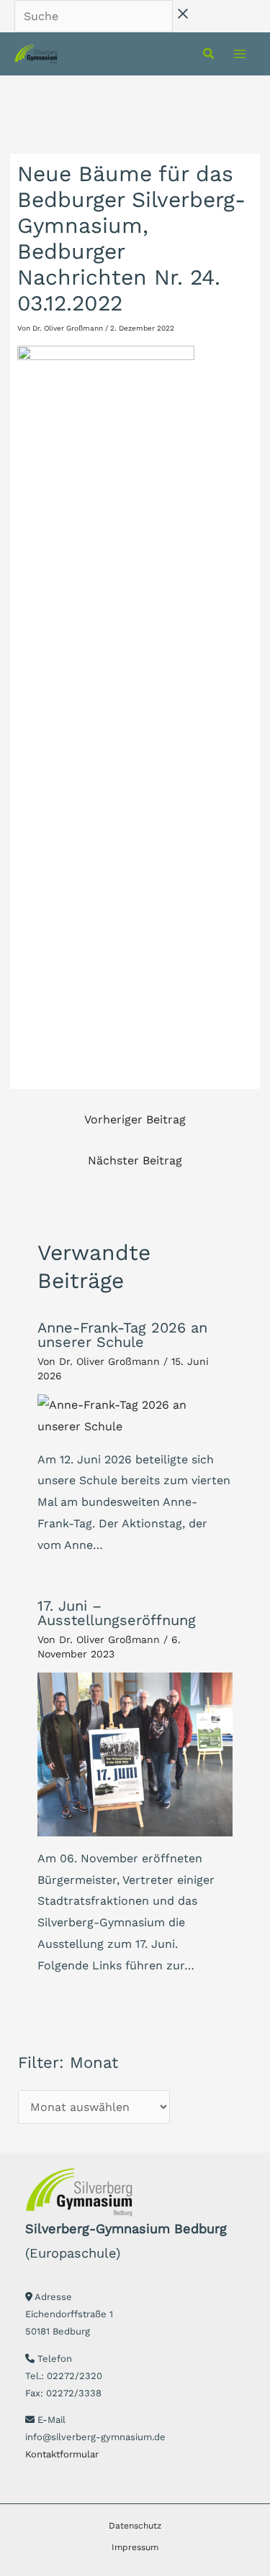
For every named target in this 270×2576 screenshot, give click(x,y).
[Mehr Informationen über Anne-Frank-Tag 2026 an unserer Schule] (135, 1415)
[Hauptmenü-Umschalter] (240, 54)
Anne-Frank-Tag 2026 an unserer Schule (122, 1335)
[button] (209, 55)
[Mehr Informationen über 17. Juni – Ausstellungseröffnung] (135, 1753)
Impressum (135, 2547)
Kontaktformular (62, 2454)
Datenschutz (135, 2526)
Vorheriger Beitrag (135, 1119)
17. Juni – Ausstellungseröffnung (117, 1613)
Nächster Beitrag (135, 1160)
